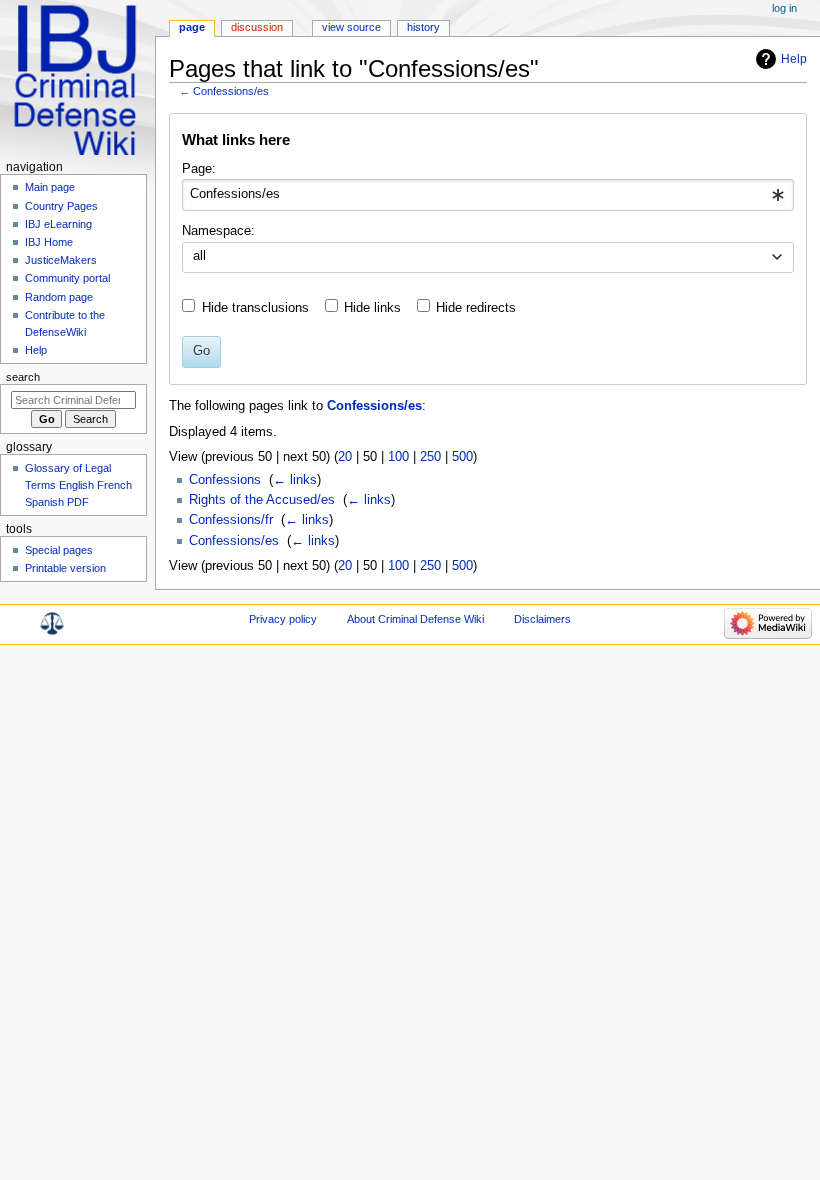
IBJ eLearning (58, 224)
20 (345, 457)
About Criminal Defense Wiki (415, 619)
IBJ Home (49, 242)
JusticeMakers (61, 260)
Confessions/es (231, 91)
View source (351, 27)
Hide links (372, 308)
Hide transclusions (255, 308)
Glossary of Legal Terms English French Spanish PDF (78, 485)
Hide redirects (476, 308)
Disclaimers (542, 619)
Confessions (225, 480)
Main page (50, 187)
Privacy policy (283, 619)
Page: (199, 169)
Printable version (65, 568)
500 (462, 457)
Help (794, 59)
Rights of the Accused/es (262, 500)
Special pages (59, 550)
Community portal (67, 278)
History (423, 27)
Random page (59, 297)
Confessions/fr (231, 520)
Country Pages (61, 206)
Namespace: (218, 231)
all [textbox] (199, 256)
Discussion (257, 27)
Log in (784, 8)
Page (192, 27)
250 (430, 457)
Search (23, 377)
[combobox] (487, 195)
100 (398, 457)
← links (295, 480)
